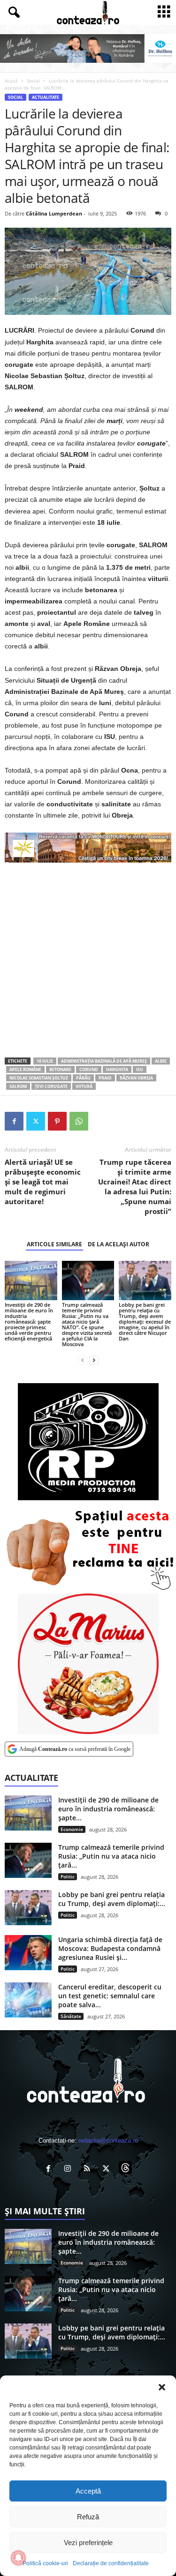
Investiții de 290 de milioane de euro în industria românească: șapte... (108, 1809)
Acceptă (88, 2491)
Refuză (88, 2517)
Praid (105, 1078)
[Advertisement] (88, 960)
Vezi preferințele (88, 2542)
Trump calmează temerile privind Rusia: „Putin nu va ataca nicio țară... (111, 1856)
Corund (89, 1069)
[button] (162, 2387)
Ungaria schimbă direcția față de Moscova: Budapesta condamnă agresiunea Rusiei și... (110, 1948)
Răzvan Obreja (136, 1078)
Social (33, 81)
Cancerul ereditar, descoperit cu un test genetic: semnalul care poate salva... (110, 1996)
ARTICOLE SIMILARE (54, 1244)
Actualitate (46, 97)
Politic (68, 1876)
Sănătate (71, 2016)
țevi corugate (51, 1086)
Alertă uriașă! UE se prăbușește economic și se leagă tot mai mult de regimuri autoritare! (43, 1182)
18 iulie (45, 1061)
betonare (60, 1069)
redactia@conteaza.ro (108, 2140)
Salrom (18, 1086)
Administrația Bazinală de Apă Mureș (104, 1061)
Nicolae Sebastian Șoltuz (39, 1078)
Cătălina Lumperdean (54, 213)
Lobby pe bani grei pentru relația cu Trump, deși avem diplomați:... (112, 1899)
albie (161, 1061)
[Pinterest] (57, 1121)
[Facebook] (14, 1121)
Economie (72, 1829)
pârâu (83, 1078)
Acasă (11, 81)
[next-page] (94, 1360)
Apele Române (25, 1069)
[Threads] (126, 2170)
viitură (84, 1086)
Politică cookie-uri (45, 2563)
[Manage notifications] (18, 2558)
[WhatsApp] (79, 1121)
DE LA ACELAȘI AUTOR (119, 1244)
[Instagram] (70, 2170)
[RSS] (89, 2170)
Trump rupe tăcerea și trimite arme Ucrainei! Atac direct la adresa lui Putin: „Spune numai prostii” (135, 1187)
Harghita (117, 1069)
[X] (36, 1121)
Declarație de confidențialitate (111, 2563)
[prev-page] (83, 1360)
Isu (140, 1069)
